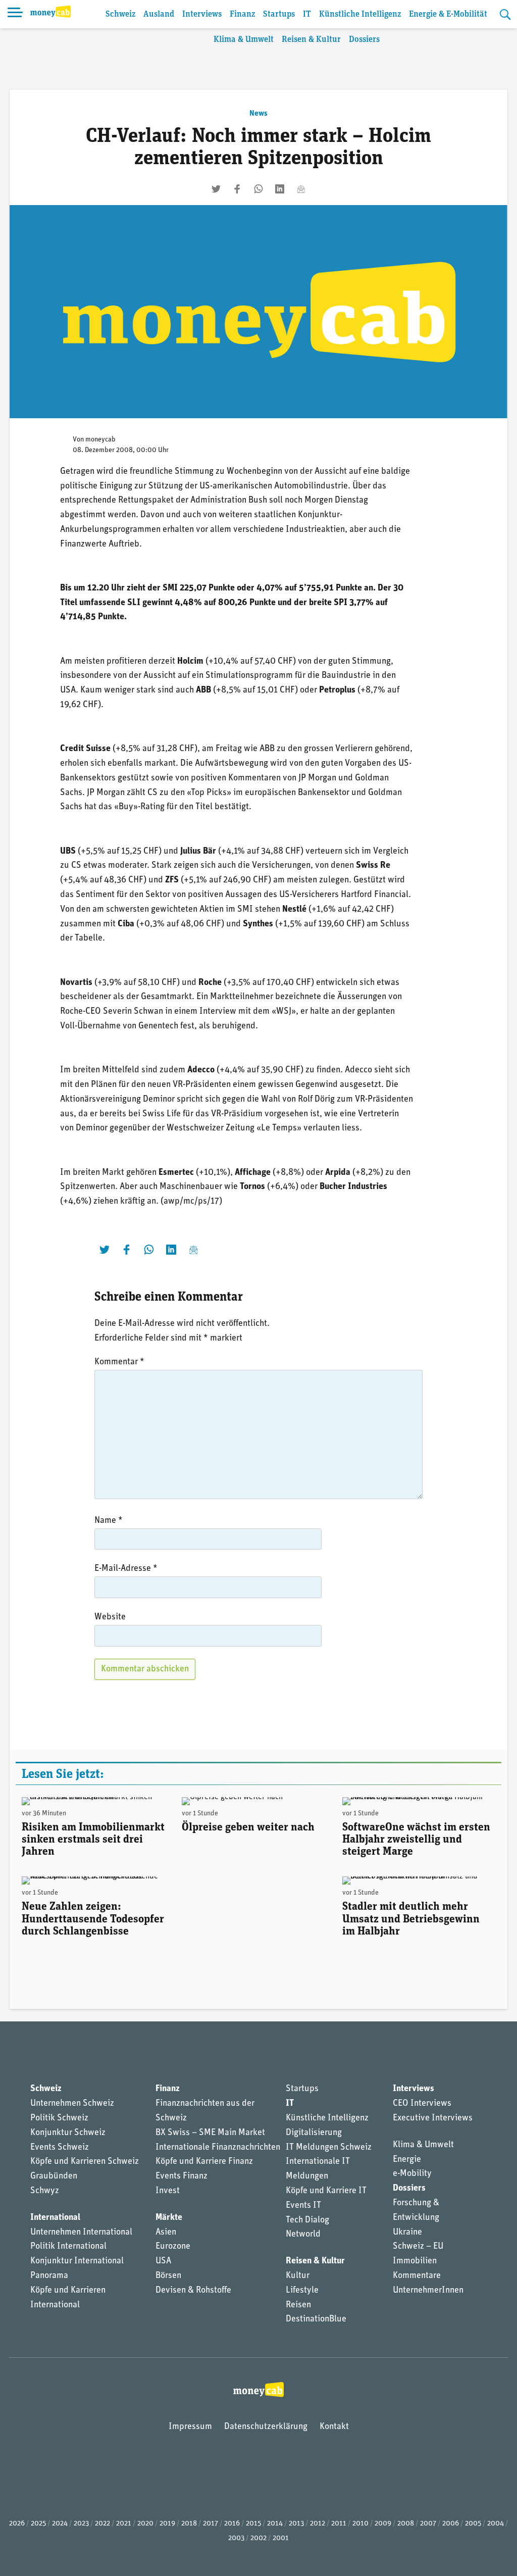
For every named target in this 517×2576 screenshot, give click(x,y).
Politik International (68, 2247)
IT (307, 14)
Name (109, 1521)
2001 (281, 2538)
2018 (189, 2524)
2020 (145, 2524)
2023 (81, 2524)
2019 (167, 2524)
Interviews (202, 14)
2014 (275, 2524)
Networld (303, 2235)
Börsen (168, 2276)
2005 (473, 2524)
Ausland (159, 14)
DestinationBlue (316, 2319)
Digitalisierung (314, 2133)
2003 (236, 2538)
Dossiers (364, 40)
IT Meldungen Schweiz (329, 2148)
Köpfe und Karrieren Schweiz (85, 2162)
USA (163, 2261)
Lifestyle (302, 2291)
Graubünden (54, 2176)
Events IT (303, 2206)
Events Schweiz (60, 2148)
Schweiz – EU (418, 2247)
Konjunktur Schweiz (68, 2133)
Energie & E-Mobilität (448, 14)
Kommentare (417, 2276)
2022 (102, 2524)
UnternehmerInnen (428, 2291)
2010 (360, 2524)
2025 (38, 2524)
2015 (253, 2524)
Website (110, 1617)
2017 (211, 2524)
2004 (496, 2524)
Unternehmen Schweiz (72, 2104)
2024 (60, 2524)
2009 (383, 2524)
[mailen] (301, 189)
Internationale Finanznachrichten (218, 2148)
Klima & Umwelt (244, 40)
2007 (428, 2524)
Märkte (169, 2218)
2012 (318, 2524)
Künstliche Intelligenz (360, 14)
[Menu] (15, 14)
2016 (232, 2524)
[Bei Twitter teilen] (216, 189)
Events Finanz (182, 2176)
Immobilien (415, 2261)
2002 (258, 2538)
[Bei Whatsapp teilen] (258, 189)
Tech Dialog (307, 2220)
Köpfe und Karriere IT (326, 2191)
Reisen (298, 2305)
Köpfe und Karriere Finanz (204, 2162)
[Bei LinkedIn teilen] (280, 189)
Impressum (190, 2427)
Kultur (298, 2276)
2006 (451, 2524)
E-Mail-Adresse (126, 1569)
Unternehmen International (81, 2233)
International (55, 2218)
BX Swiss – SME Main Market (210, 2133)
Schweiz (120, 14)
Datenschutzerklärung (266, 2427)
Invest (168, 2191)
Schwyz (45, 2191)
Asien (166, 2233)
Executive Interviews (433, 2118)
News (258, 114)
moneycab (100, 440)
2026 (17, 2524)
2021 (124, 2524)
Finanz (242, 14)
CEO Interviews (422, 2104)
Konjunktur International (77, 2261)
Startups (279, 14)
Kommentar (119, 1362)
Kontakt (334, 2427)
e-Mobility (412, 2174)
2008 (406, 2524)
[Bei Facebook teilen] (237, 189)
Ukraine (407, 2233)
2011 (339, 2524)
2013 (296, 2524)
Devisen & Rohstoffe (193, 2291)
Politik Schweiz (59, 2118)
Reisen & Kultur (311, 40)
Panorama (49, 2276)
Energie (407, 2160)
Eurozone (173, 2247)
